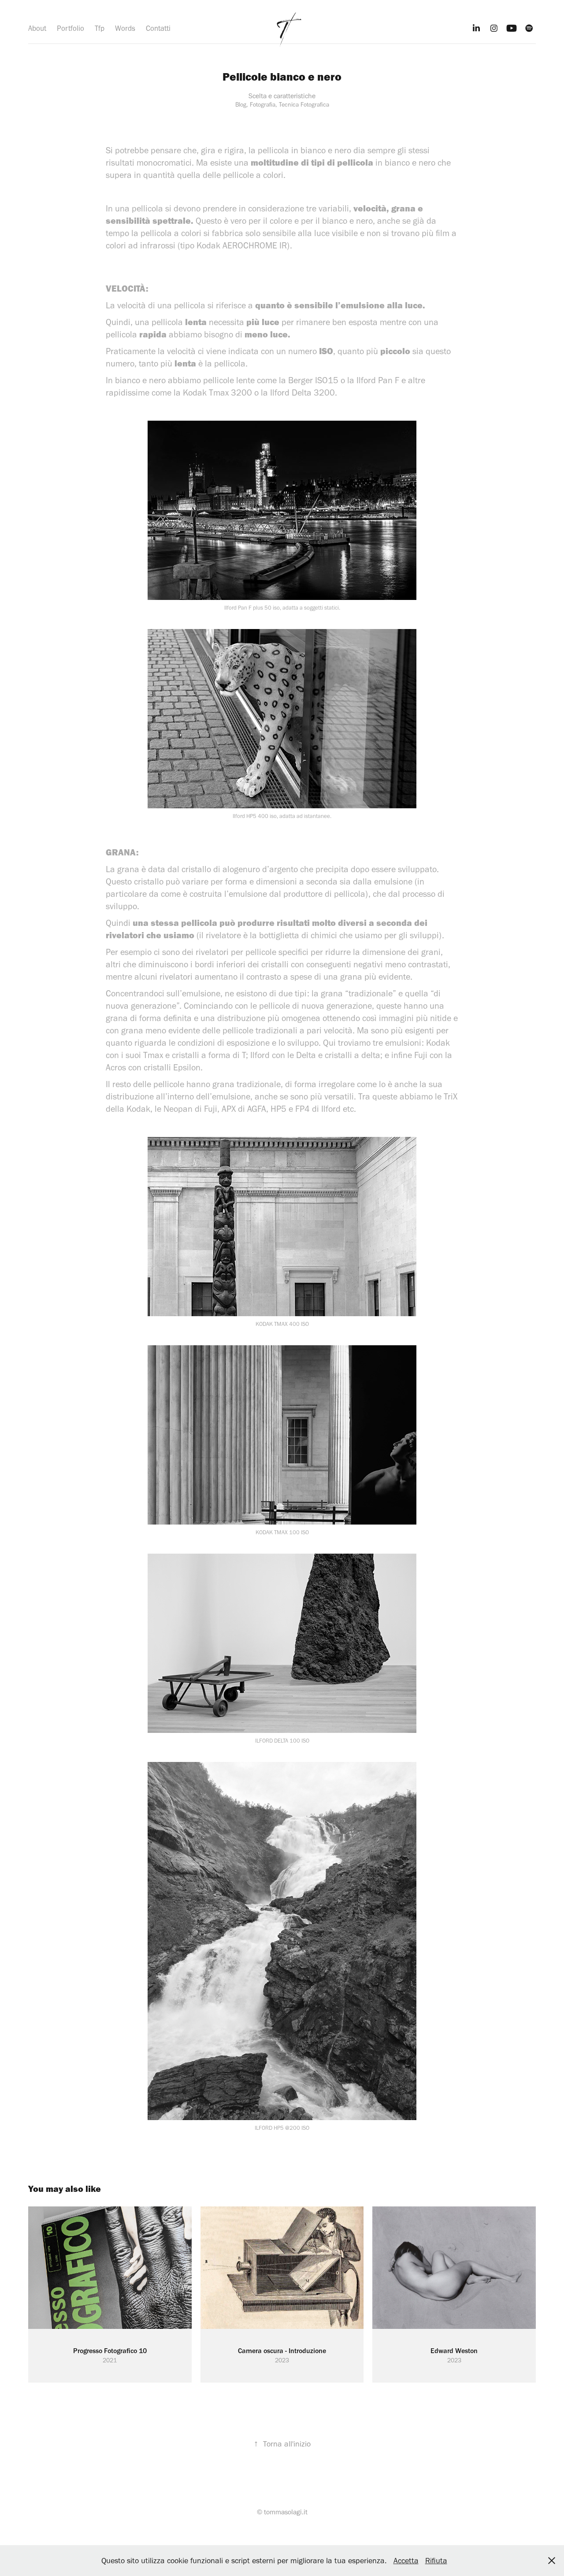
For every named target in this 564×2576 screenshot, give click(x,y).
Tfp (100, 28)
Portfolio (70, 28)
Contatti (158, 28)
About (37, 28)
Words (125, 28)
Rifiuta (436, 2561)
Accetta (406, 2561)
